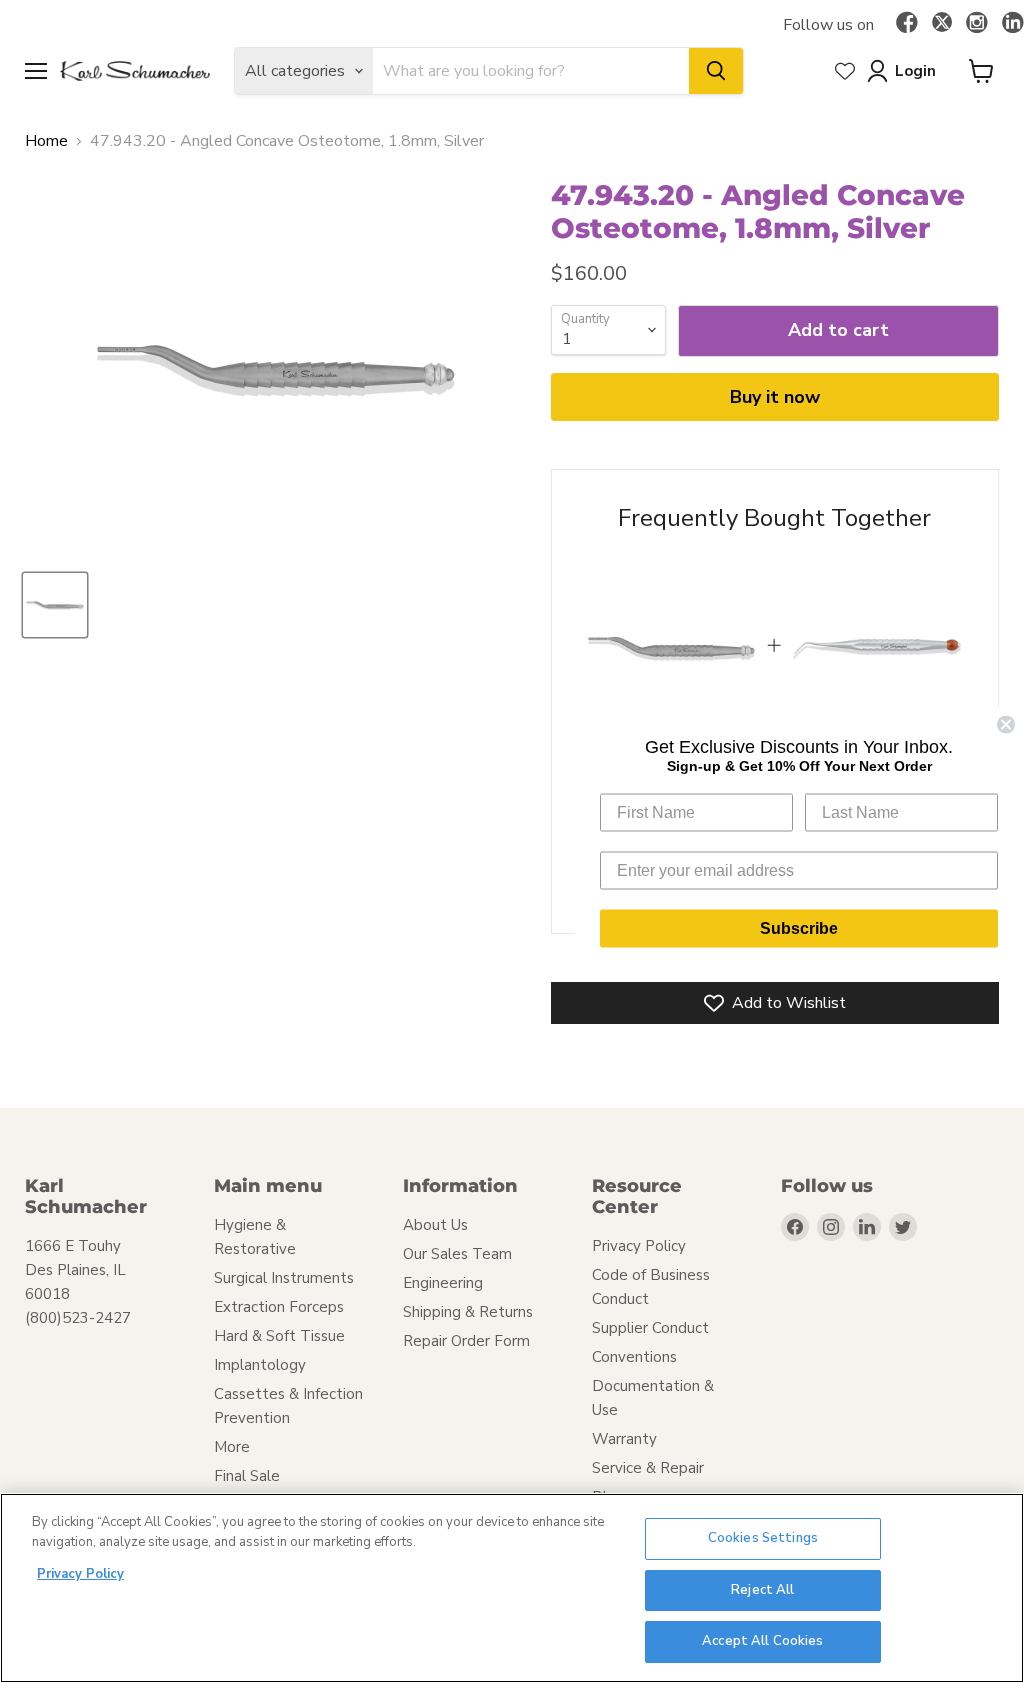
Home (46, 141)
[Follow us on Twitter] (942, 25)
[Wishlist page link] (845, 71)
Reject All (762, 1590)
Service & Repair (648, 1468)
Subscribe (799, 927)
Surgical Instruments (284, 1278)
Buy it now (775, 397)
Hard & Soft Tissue (279, 1336)
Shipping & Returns (468, 1312)
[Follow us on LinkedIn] (1013, 24)
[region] (512, 1588)
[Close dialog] (1006, 724)
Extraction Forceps (279, 1307)
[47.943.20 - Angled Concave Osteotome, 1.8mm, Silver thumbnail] (55, 605)
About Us (435, 1225)
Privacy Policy (639, 1246)
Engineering (443, 1283)
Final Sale (247, 1476)
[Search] (716, 71)
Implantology (260, 1365)
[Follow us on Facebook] (907, 24)
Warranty (624, 1439)
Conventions (634, 1357)
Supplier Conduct (650, 1328)
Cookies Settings (763, 1538)
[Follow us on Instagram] (977, 24)
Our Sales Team (457, 1254)
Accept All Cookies (762, 1641)
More (232, 1447)
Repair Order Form (466, 1341)
